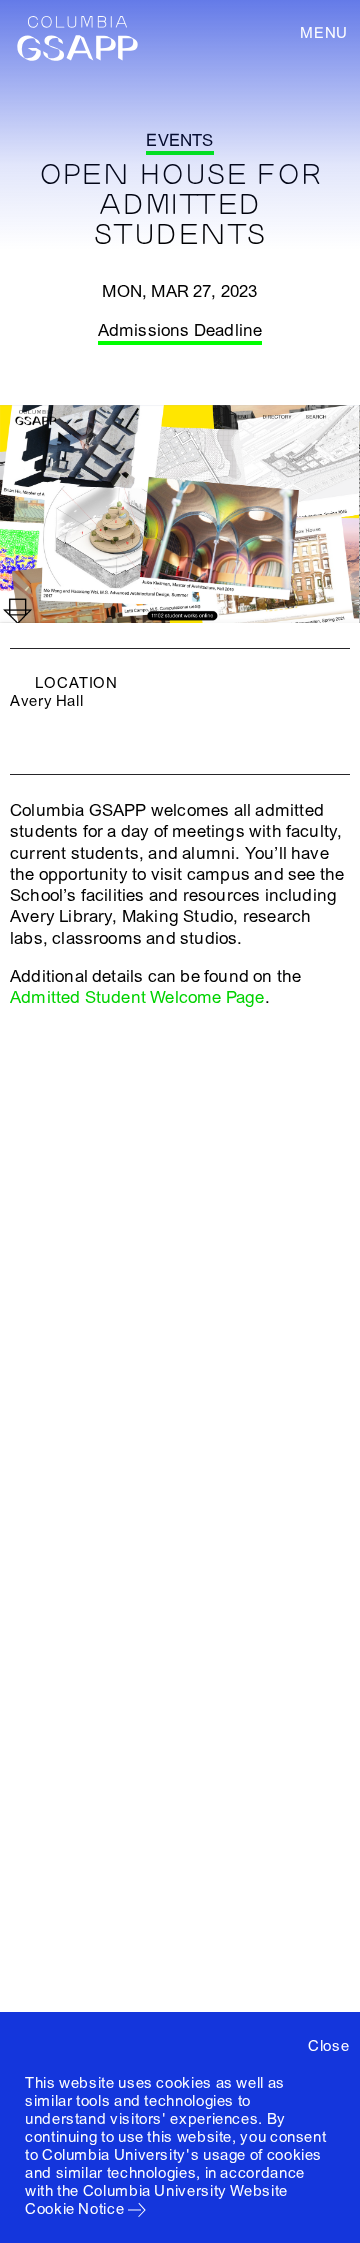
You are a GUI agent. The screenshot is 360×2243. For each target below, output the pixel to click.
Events (179, 140)
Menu (324, 33)
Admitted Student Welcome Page (137, 997)
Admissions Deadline (180, 330)
